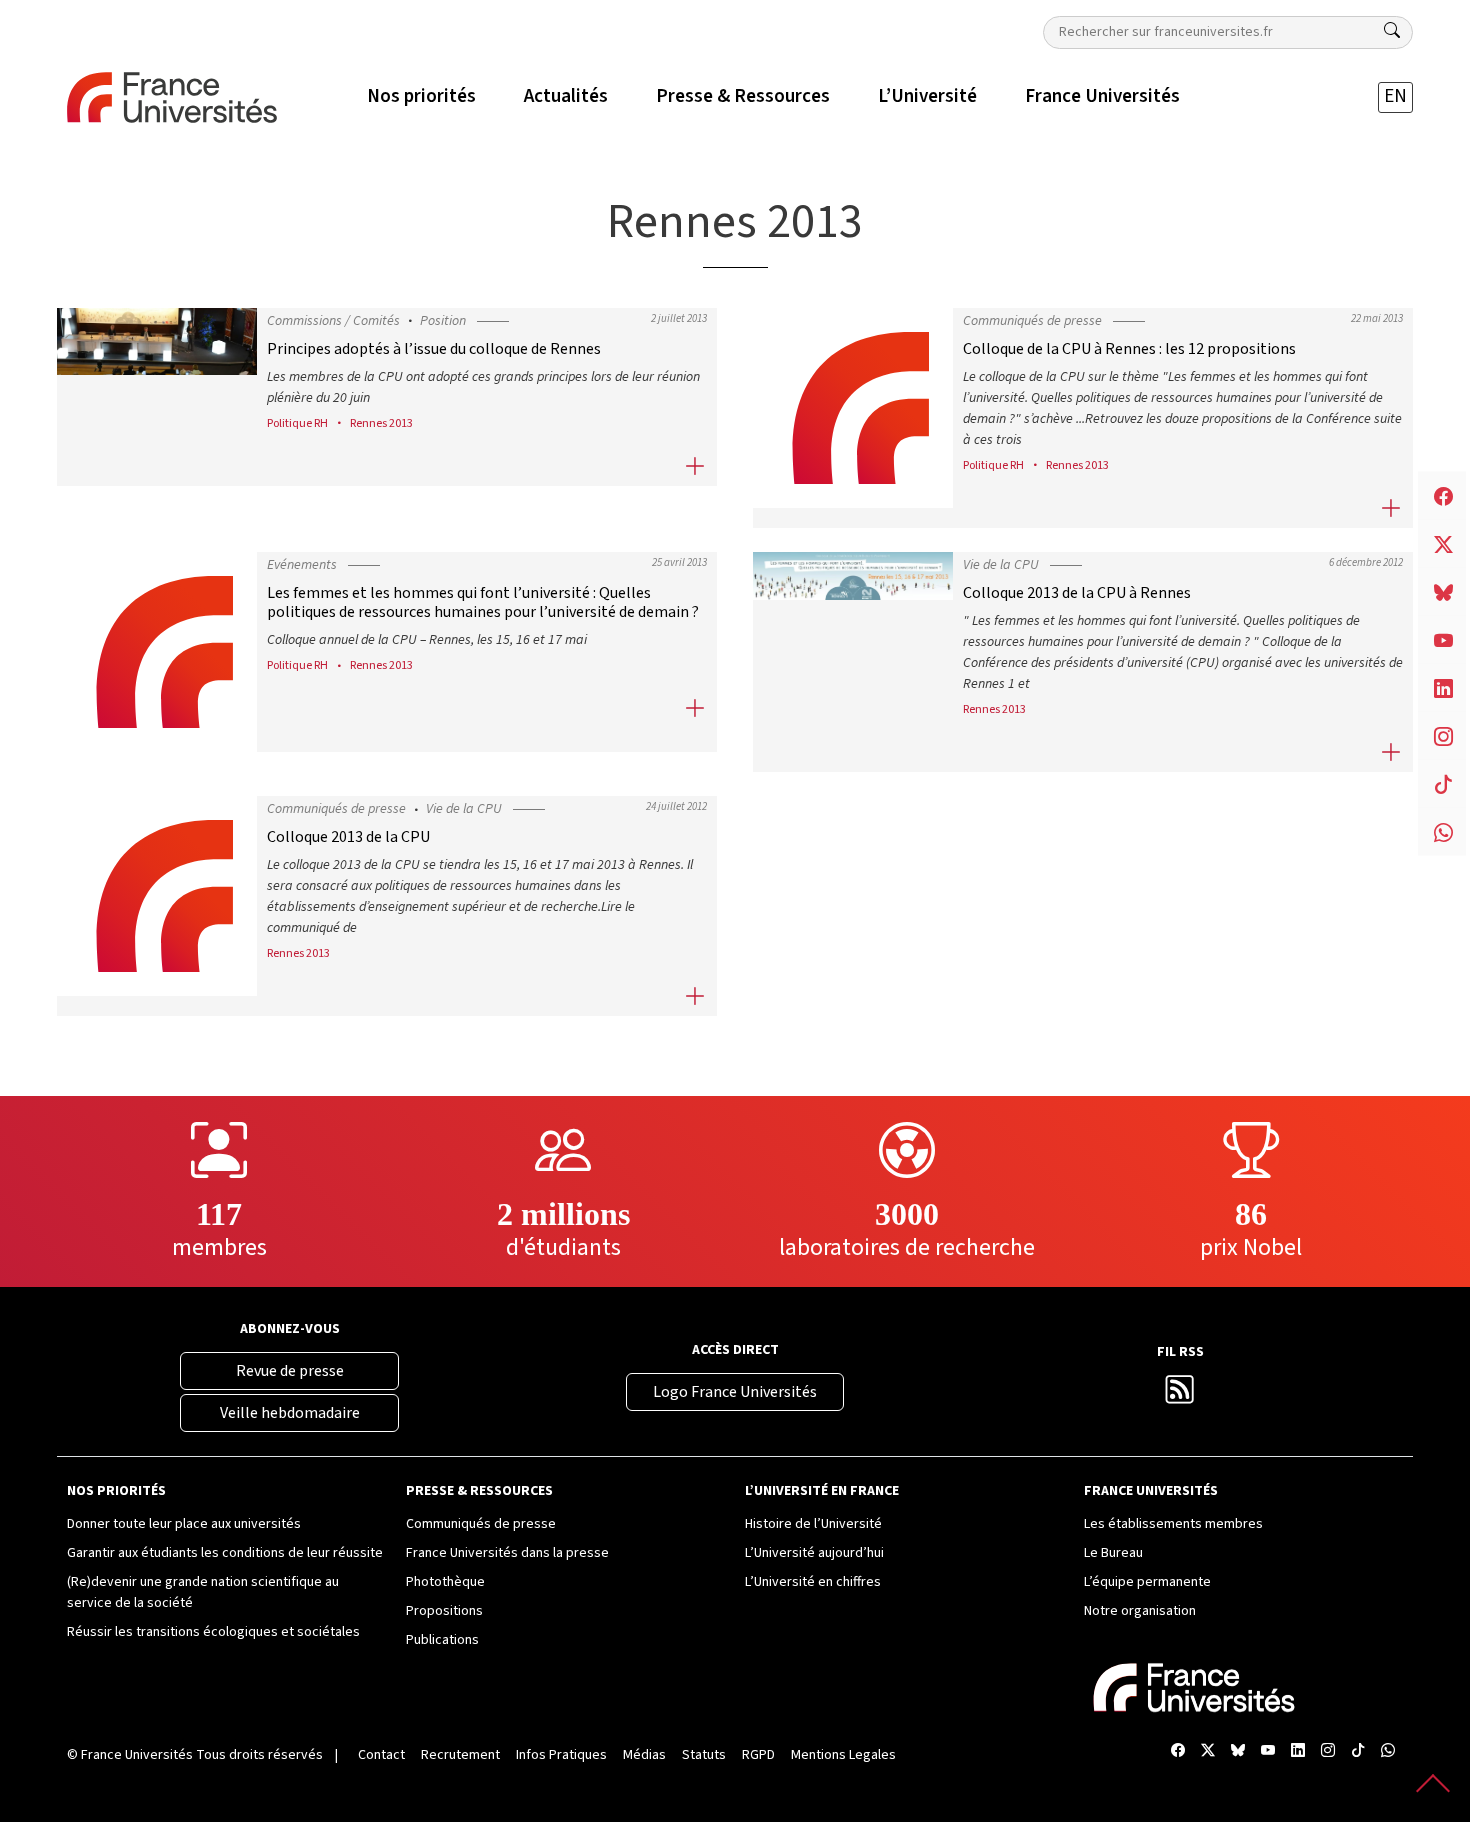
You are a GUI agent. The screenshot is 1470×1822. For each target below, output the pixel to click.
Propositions (444, 1611)
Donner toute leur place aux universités (184, 1524)
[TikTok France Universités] (1358, 1751)
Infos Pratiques (561, 1755)
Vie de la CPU (1001, 565)
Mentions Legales (843, 1755)
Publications (442, 1640)
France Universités (137, 1755)
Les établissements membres (1173, 1524)
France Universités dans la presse (507, 1553)
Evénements (302, 565)
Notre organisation (1140, 1611)
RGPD (758, 1755)
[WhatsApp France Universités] (1388, 1751)
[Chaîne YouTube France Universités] (1268, 1751)
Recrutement (460, 1755)
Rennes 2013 (381, 423)
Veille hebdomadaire (290, 1413)
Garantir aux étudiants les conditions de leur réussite (225, 1553)
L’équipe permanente (1147, 1582)
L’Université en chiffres (813, 1582)
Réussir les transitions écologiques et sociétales (213, 1632)
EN (1395, 96)
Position (443, 321)
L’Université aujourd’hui (814, 1553)
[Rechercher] (1392, 31)
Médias (644, 1755)
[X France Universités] (1208, 1751)
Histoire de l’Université (813, 1524)
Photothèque (445, 1582)
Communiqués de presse (1032, 321)
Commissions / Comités (333, 321)
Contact (381, 1755)
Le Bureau (1113, 1553)
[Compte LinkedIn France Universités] (1298, 1751)
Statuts (704, 1755)
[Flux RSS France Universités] (1180, 1396)
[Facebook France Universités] (1178, 1751)
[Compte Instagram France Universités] (1328, 1751)
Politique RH (297, 423)
